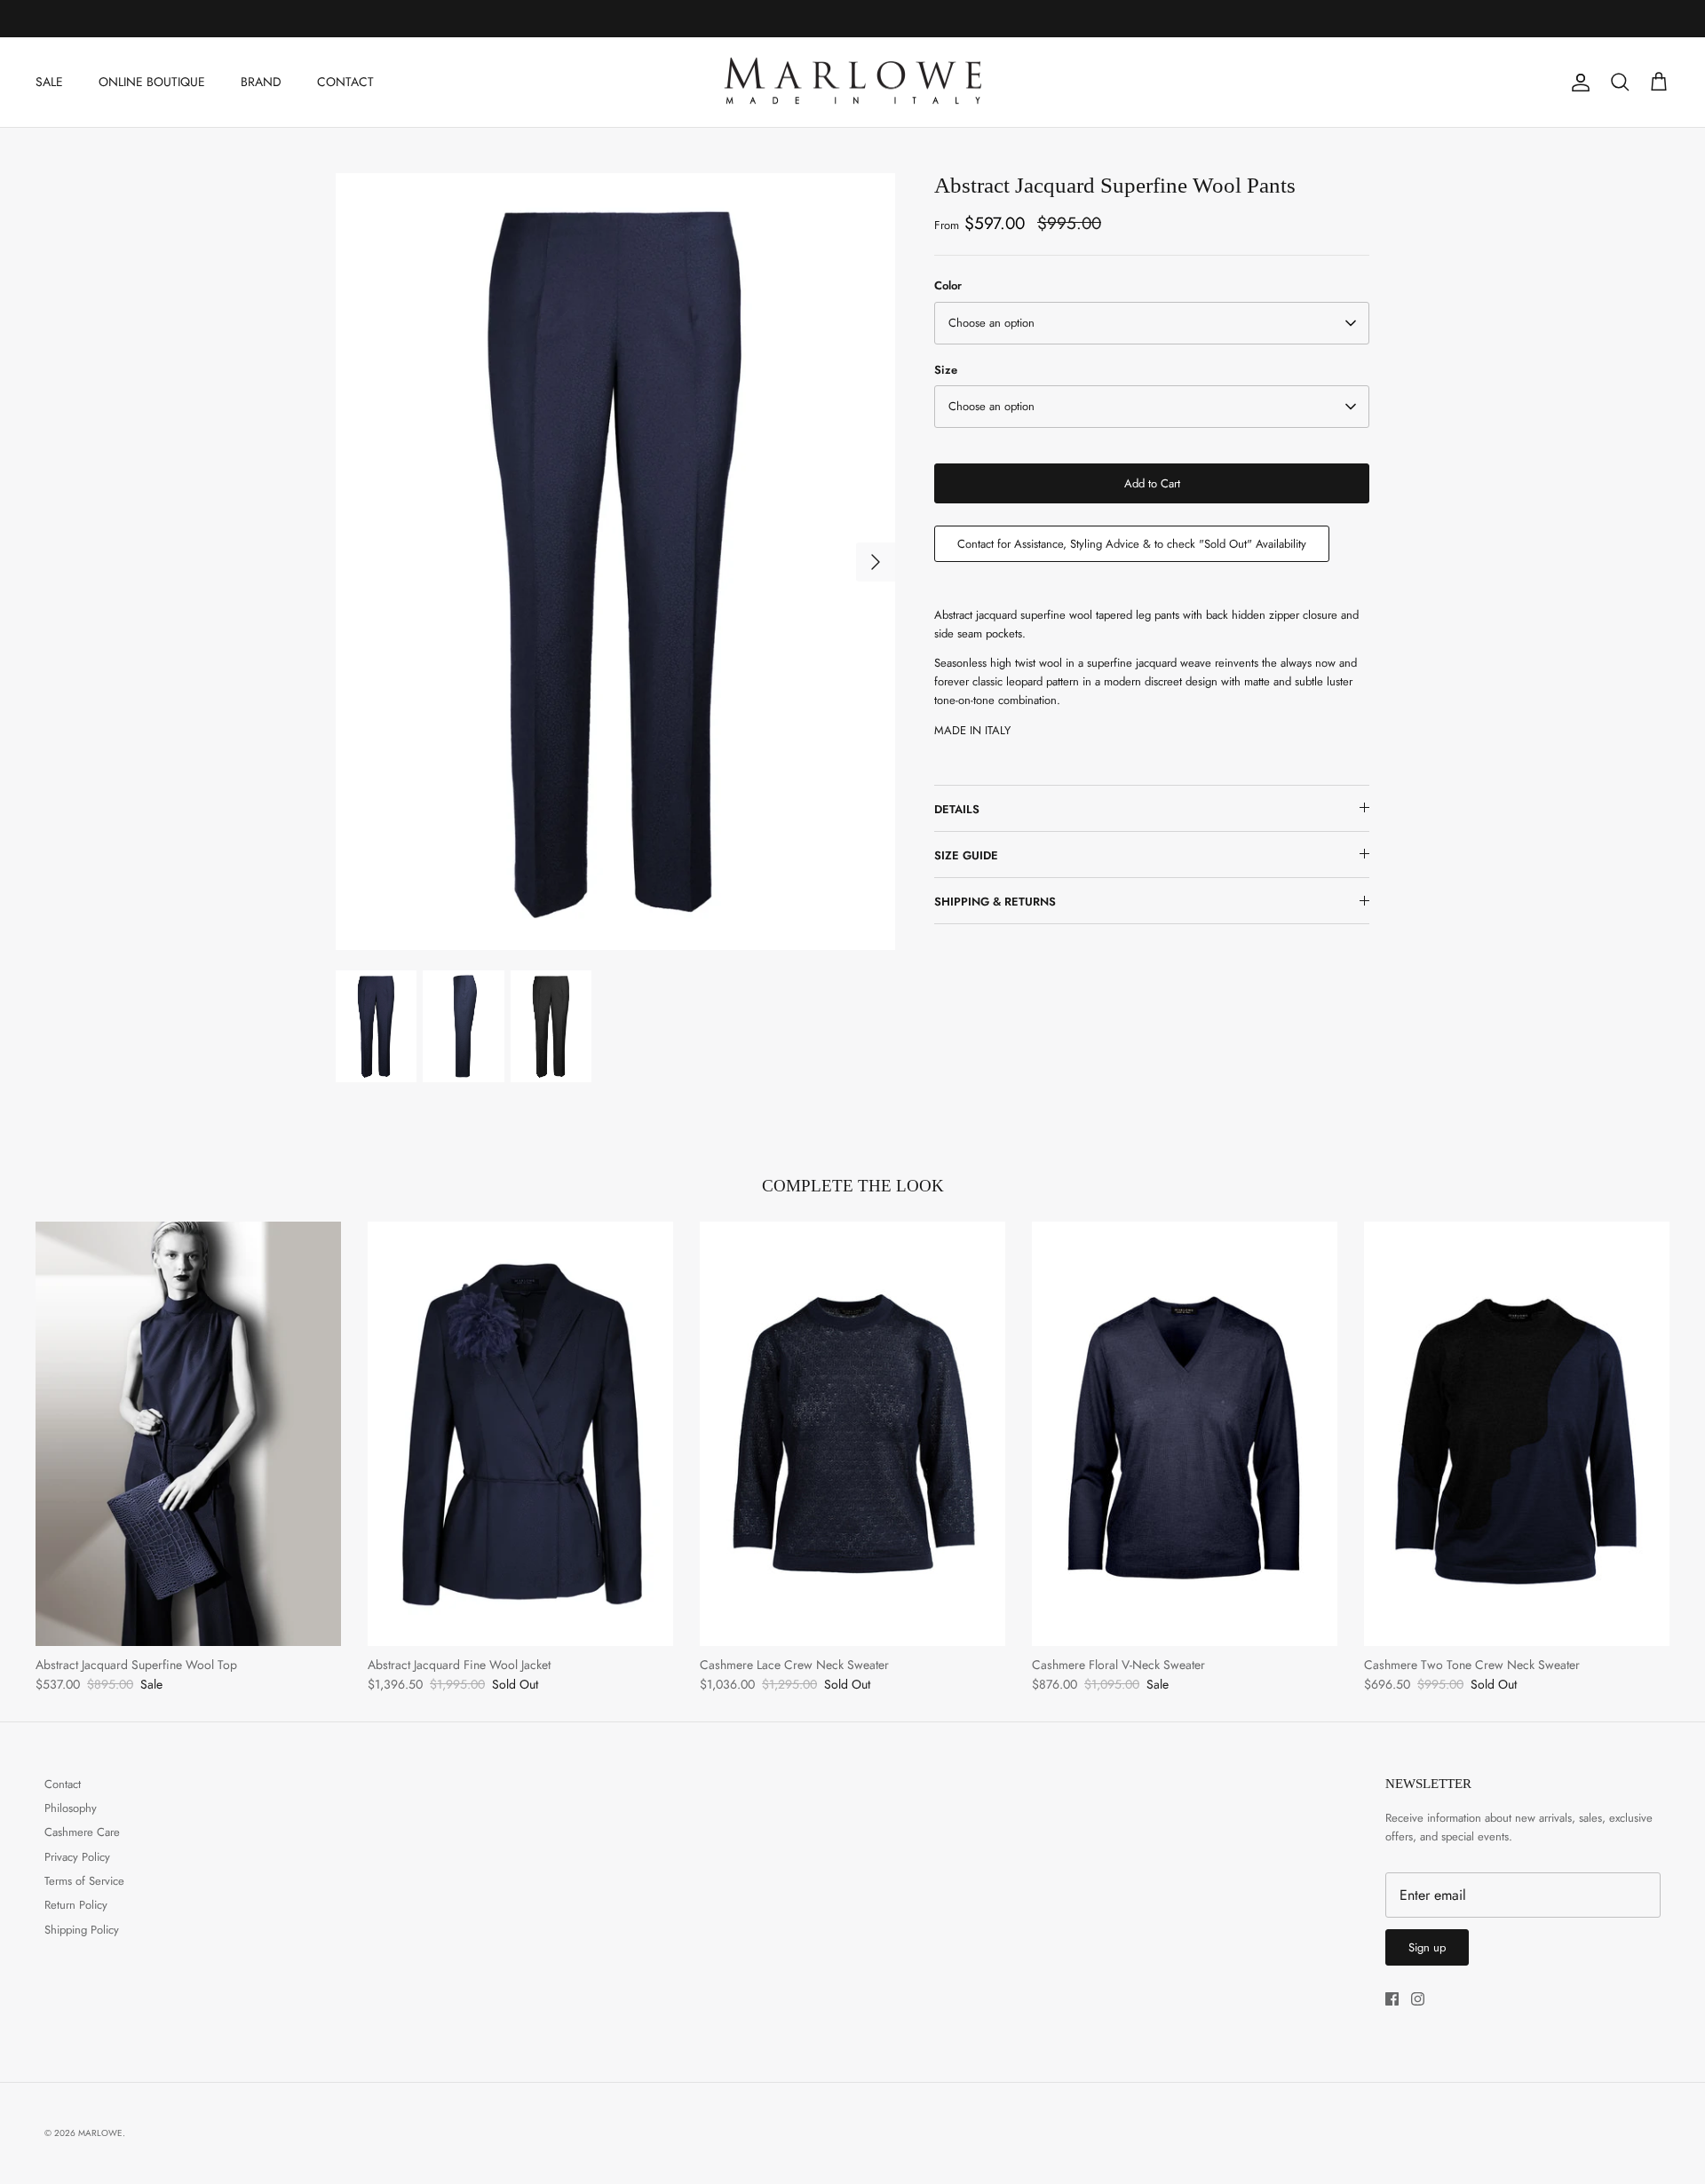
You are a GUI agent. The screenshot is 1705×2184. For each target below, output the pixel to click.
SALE (49, 82)
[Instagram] (1418, 1999)
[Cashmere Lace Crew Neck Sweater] (852, 1434)
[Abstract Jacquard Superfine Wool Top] (188, 1434)
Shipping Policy (82, 1930)
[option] (615, 561)
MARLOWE (100, 2133)
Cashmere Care (82, 1832)
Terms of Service (84, 1881)
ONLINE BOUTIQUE (152, 82)
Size (946, 370)
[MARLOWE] (852, 83)
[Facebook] (1392, 1999)
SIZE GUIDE (966, 855)
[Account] (1577, 83)
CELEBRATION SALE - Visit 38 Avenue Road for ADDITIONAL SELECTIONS (852, 19)
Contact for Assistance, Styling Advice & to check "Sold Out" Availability (1132, 544)
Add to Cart (1152, 483)
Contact (63, 1784)
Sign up (1427, 1947)
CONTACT (345, 82)
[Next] (876, 562)
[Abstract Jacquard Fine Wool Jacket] (520, 1434)
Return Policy (76, 1905)
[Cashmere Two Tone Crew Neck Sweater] (1517, 1434)
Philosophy (71, 1808)
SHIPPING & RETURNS (995, 902)
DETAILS (957, 809)
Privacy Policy (77, 1857)
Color (948, 286)
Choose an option (991, 323)
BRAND (261, 82)
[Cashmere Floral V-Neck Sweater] (1185, 1434)
